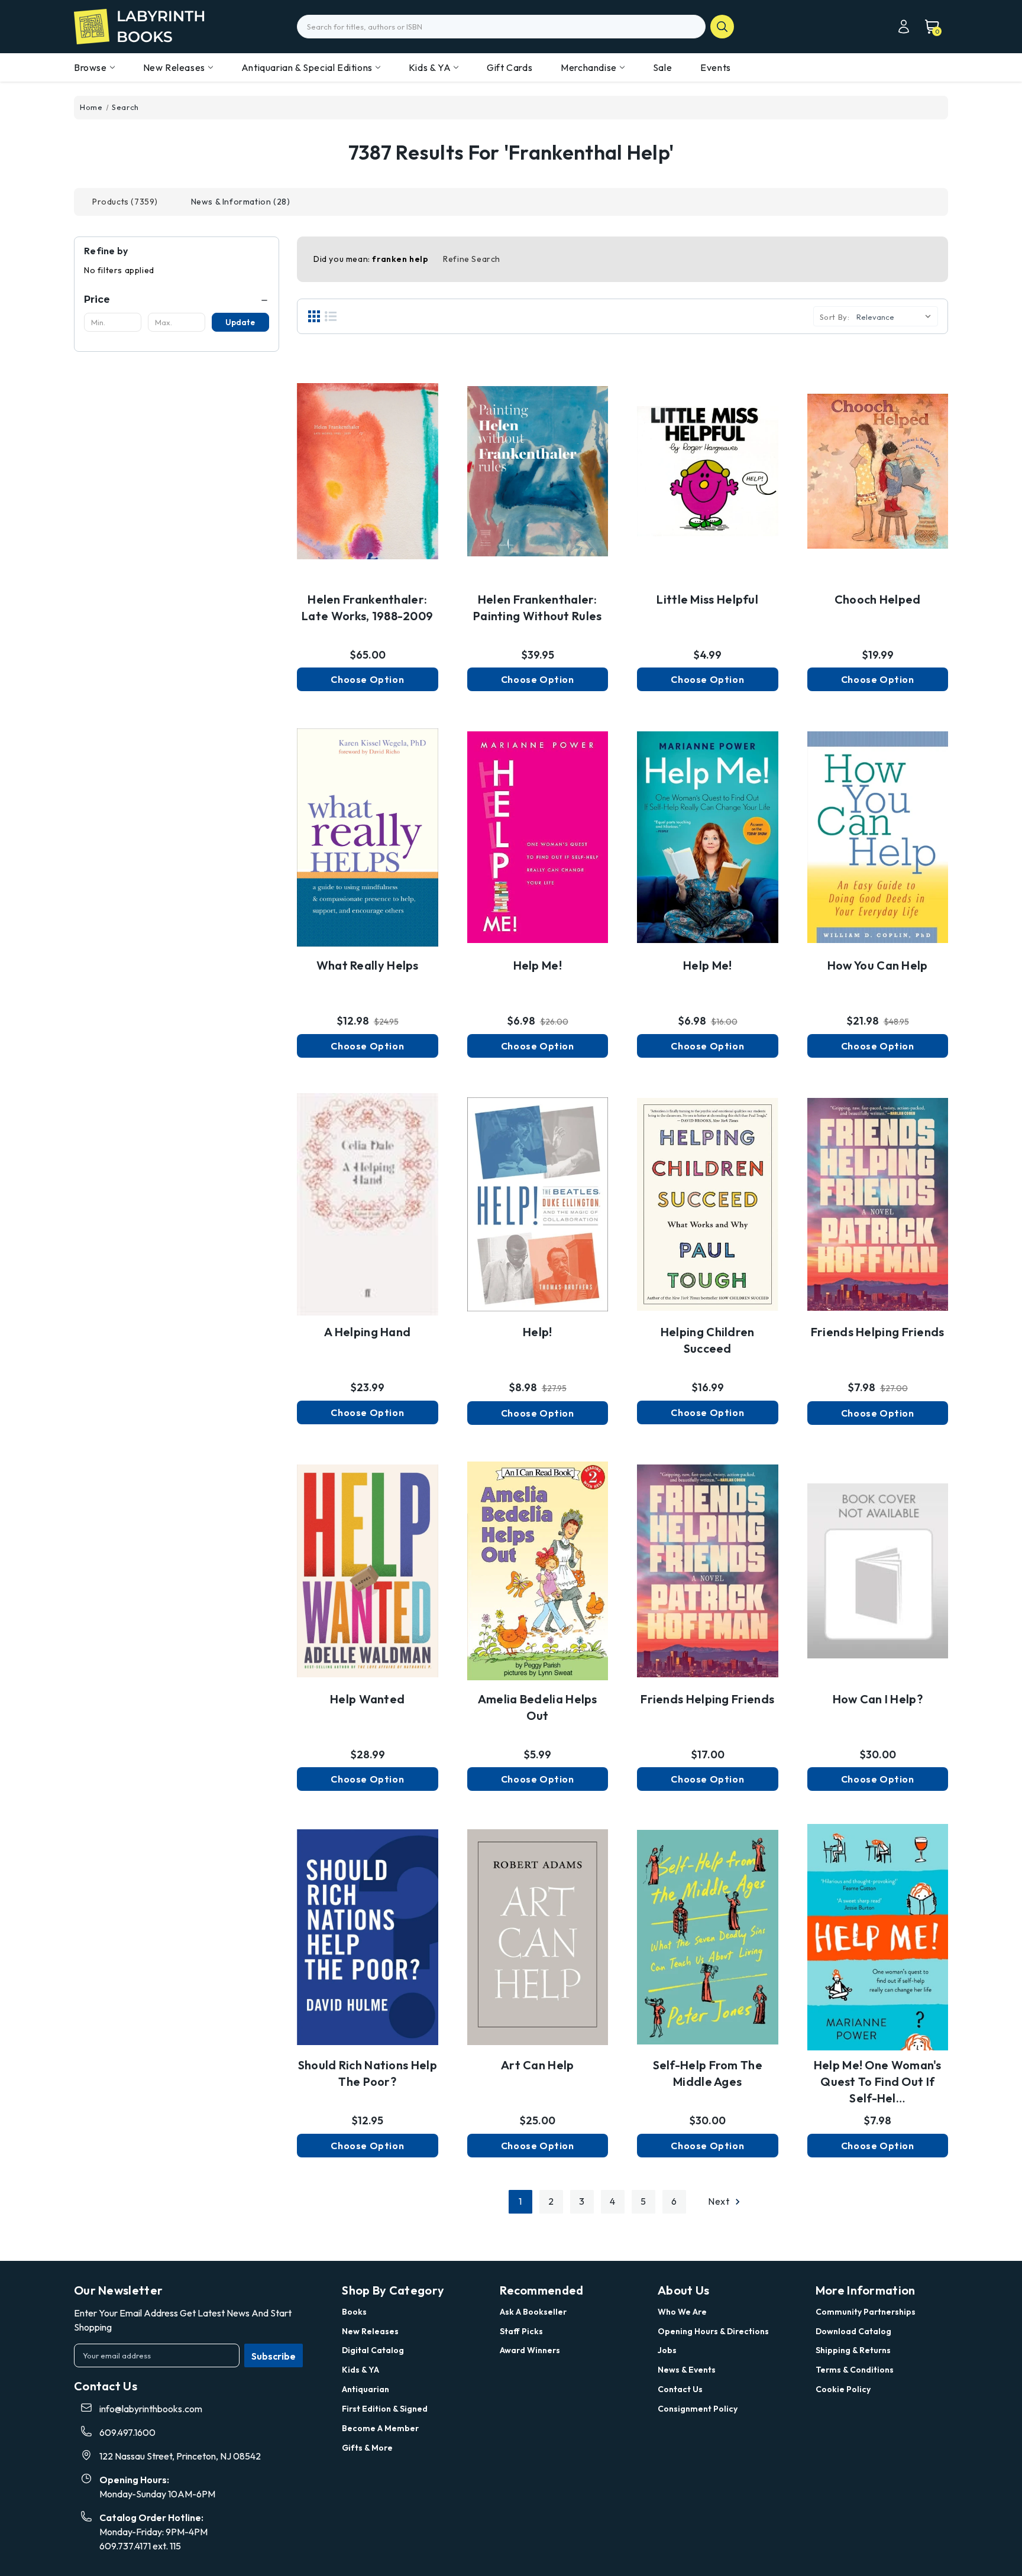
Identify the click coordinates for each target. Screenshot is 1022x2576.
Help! (538, 1332)
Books (354, 2312)
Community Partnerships (866, 2312)
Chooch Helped (878, 599)
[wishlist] (367, 461)
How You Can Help (878, 965)
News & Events (687, 2370)
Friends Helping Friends (878, 1332)
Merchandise (589, 67)
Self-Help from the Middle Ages (708, 2073)
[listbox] (896, 316)
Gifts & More (367, 2448)
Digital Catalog (373, 2350)
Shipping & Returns (853, 2350)
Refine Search (472, 259)
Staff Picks (521, 2331)
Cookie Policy (843, 2389)
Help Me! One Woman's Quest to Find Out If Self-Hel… (878, 2081)
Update (240, 322)
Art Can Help (538, 2065)
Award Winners (530, 2350)
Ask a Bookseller (533, 2312)
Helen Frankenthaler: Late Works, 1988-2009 (367, 607)
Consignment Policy (698, 2409)
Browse (90, 67)
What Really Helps (368, 965)
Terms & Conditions (855, 2370)
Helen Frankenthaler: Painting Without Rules (538, 607)
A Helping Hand (367, 1332)
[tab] (125, 202)
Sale (662, 67)
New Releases (174, 67)
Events (716, 67)
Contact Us (680, 2389)
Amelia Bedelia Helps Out (538, 1707)
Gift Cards (510, 67)
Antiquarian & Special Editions (307, 67)
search (722, 27)
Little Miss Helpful (707, 599)
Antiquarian (366, 2389)
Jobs (667, 2350)
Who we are (682, 2312)
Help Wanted (367, 1699)
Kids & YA (430, 67)
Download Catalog (853, 2331)
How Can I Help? (878, 1699)
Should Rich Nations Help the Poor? (368, 2073)
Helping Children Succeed (708, 1340)
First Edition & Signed (385, 2409)
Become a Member (380, 2428)
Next (720, 2201)
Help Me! (538, 965)
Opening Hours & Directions (713, 2331)
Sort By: (835, 317)
